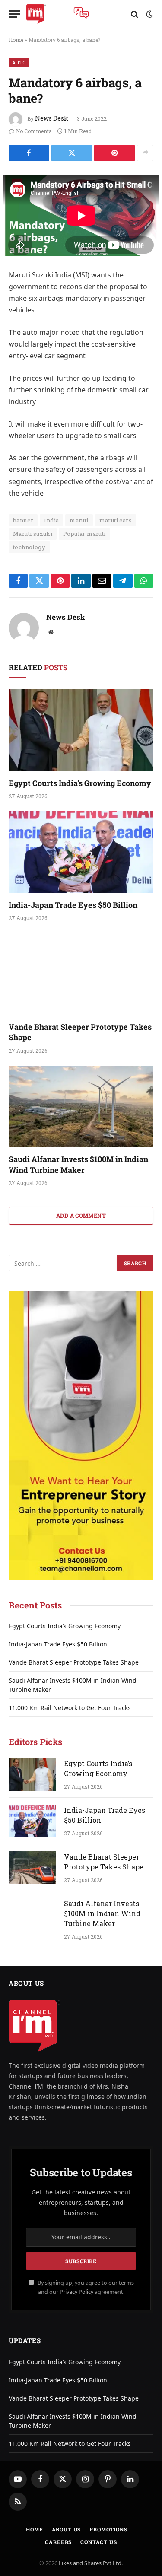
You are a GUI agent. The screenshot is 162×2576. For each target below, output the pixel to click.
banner (23, 520)
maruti (79, 520)
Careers (58, 2542)
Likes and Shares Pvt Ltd (90, 2563)
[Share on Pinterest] (114, 153)
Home (16, 40)
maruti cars (116, 520)
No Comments (34, 131)
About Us (67, 2529)
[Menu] (14, 14)
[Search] (135, 14)
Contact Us (98, 2542)
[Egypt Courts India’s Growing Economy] (81, 730)
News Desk (52, 118)
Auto (19, 62)
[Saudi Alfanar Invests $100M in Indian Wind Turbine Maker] (81, 1106)
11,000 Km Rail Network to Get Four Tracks (70, 1708)
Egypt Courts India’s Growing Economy (80, 783)
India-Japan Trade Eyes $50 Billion (73, 905)
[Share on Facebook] (29, 153)
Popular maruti (84, 534)
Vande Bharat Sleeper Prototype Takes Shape (74, 1662)
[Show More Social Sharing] (145, 153)
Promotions (108, 2529)
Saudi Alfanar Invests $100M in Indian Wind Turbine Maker (78, 1164)
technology (29, 547)
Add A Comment (81, 1216)
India (51, 520)
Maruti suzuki (33, 534)
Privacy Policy (76, 2292)
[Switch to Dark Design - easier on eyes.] (149, 14)
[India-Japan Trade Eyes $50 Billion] (81, 852)
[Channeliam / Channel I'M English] (36, 14)
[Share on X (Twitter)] (72, 153)
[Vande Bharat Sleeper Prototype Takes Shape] (81, 974)
